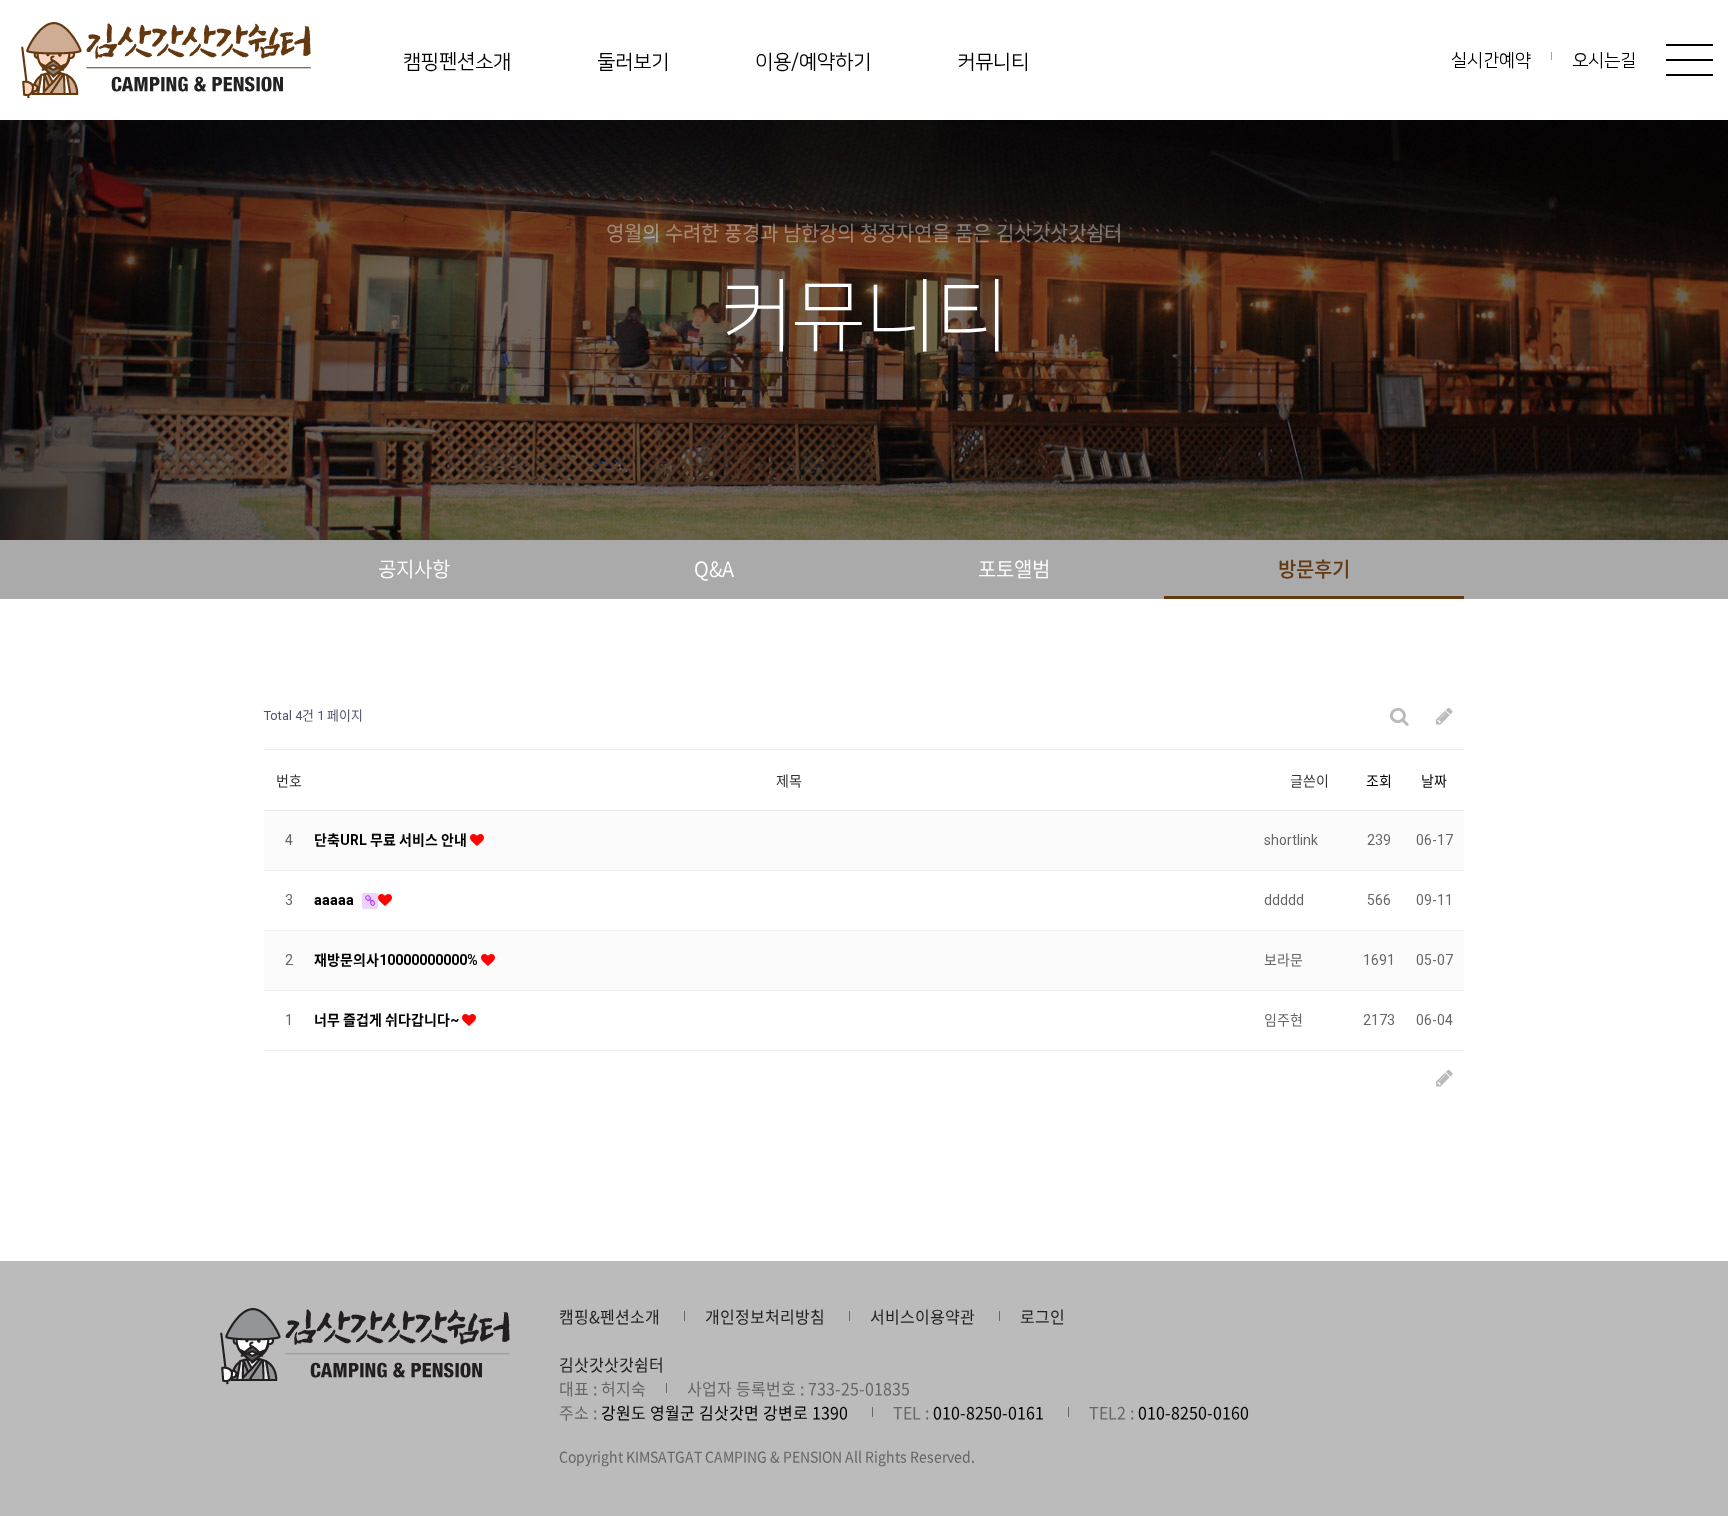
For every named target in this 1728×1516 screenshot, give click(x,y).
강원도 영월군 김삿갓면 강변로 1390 (724, 1412)
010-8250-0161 (988, 1412)
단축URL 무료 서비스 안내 (392, 840)
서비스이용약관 (922, 1316)
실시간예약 (1491, 61)
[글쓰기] (1444, 716)
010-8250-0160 (1193, 1412)
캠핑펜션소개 (457, 62)
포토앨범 (1014, 568)
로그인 (1042, 1316)
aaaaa (335, 900)
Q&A (714, 568)
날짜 (1434, 781)
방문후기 (1314, 568)
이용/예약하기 (813, 62)
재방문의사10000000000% (397, 960)
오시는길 (1604, 61)
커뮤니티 (993, 62)
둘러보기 (633, 62)
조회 (1379, 781)
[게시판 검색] (1399, 716)
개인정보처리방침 (765, 1316)
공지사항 (414, 568)
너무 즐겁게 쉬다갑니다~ (388, 1020)
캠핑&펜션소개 (609, 1316)
